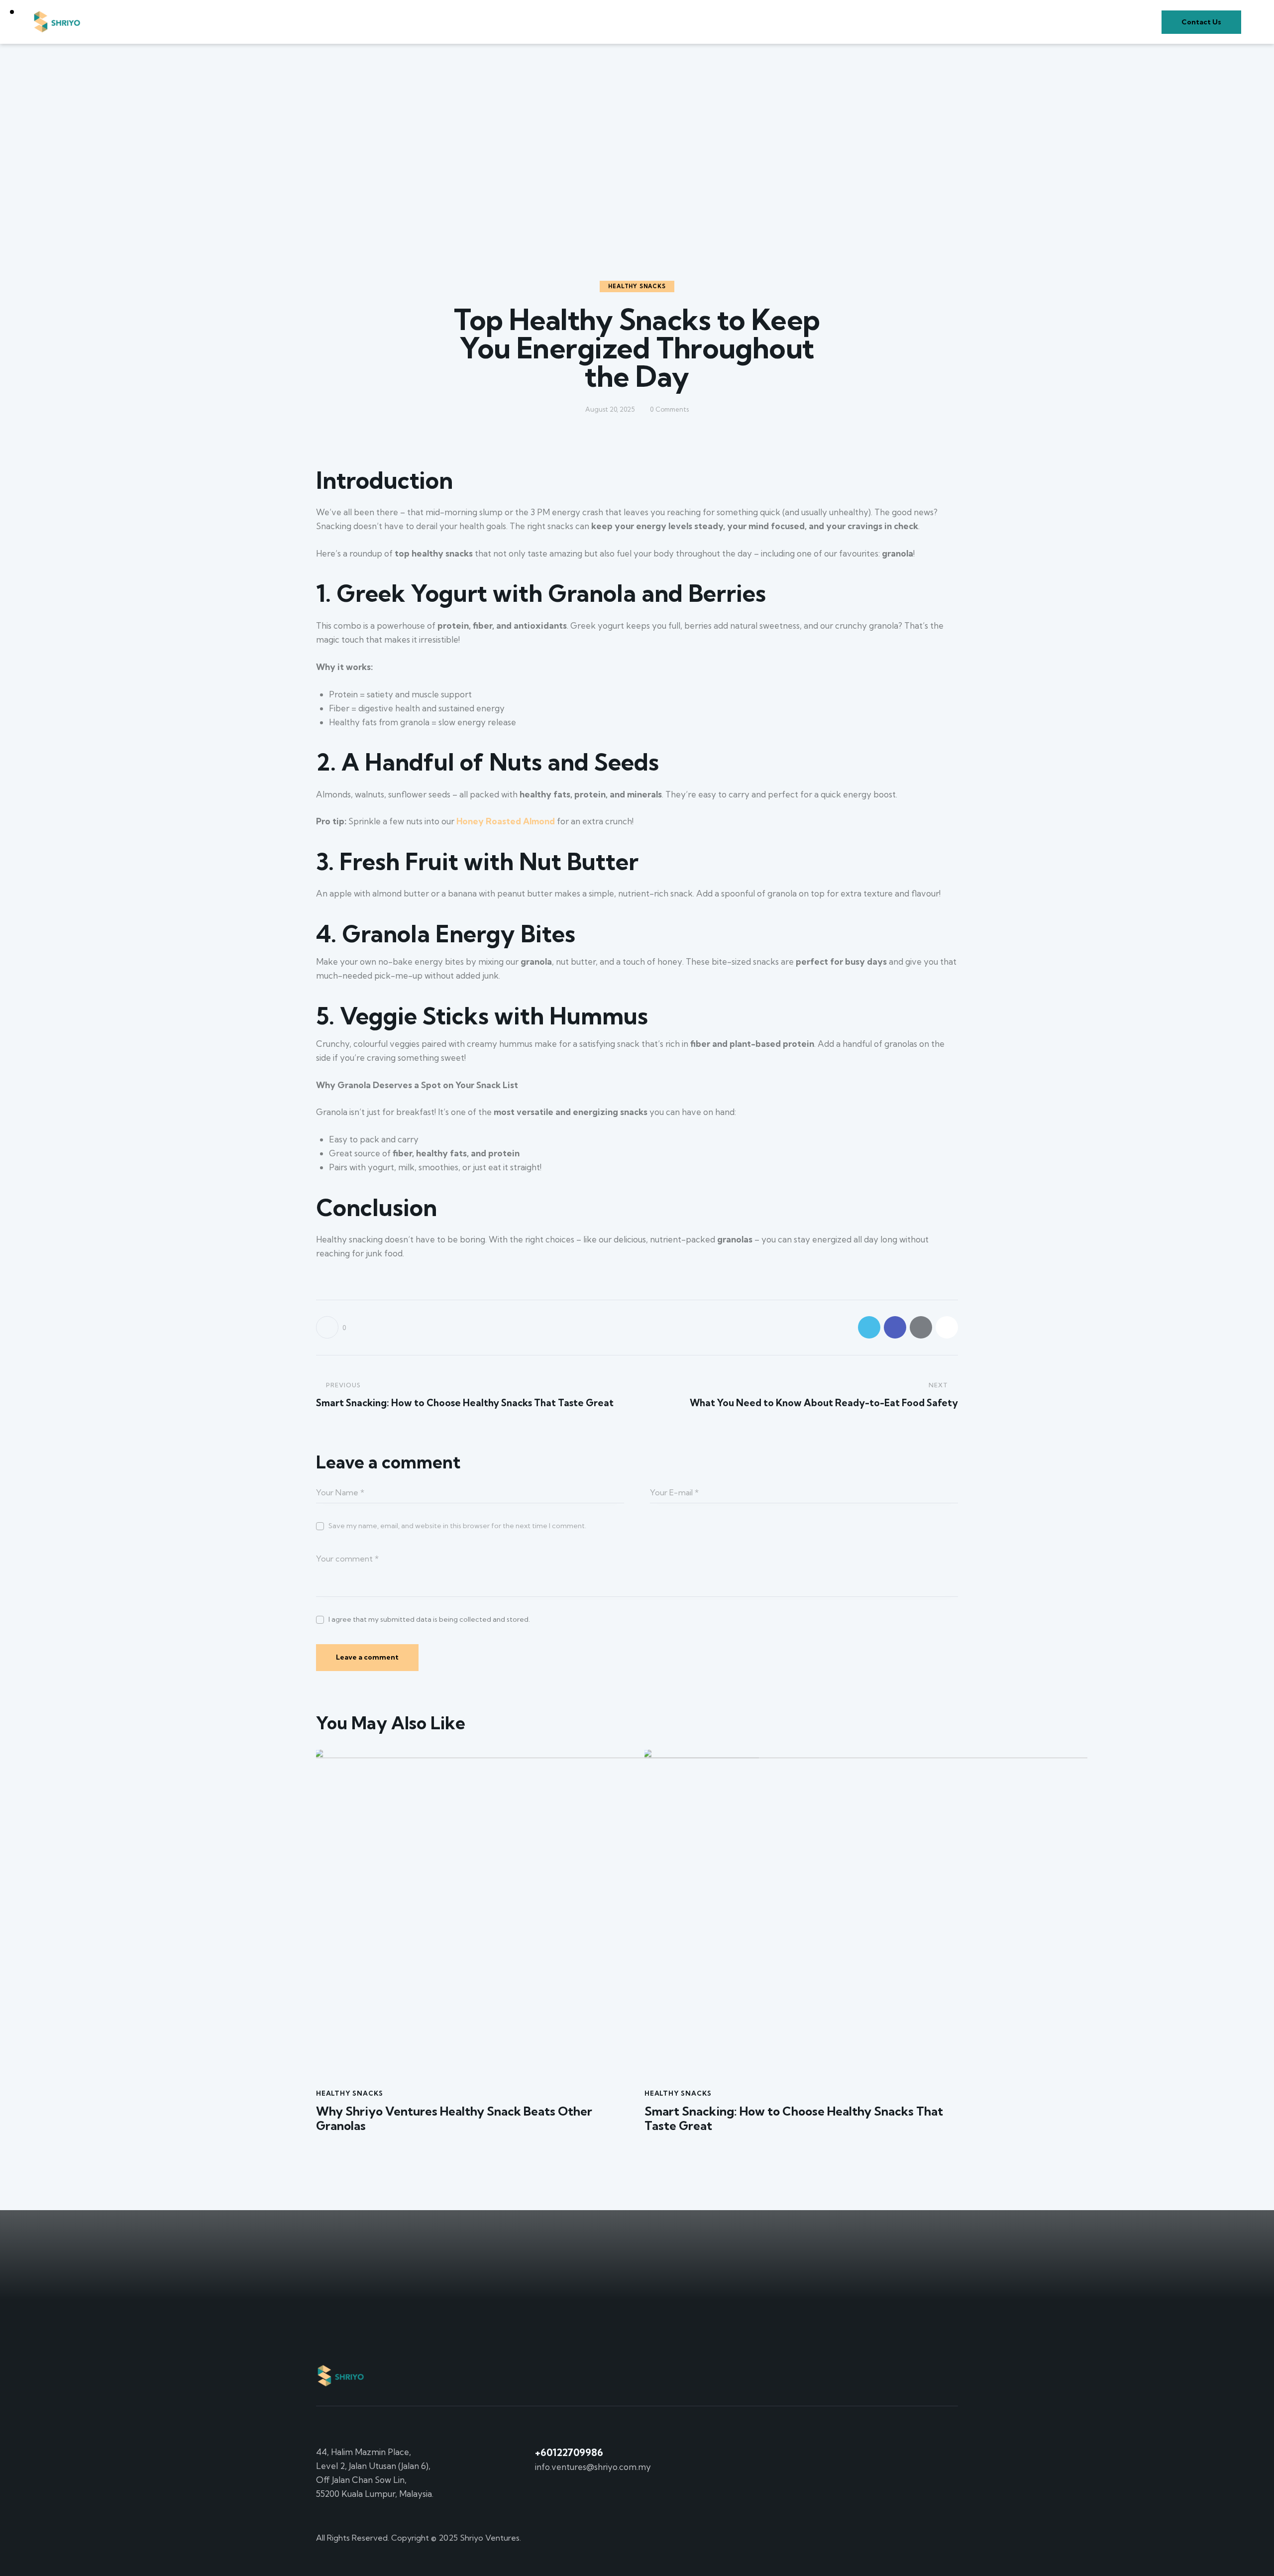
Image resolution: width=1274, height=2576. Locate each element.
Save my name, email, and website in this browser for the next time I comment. (457, 1526)
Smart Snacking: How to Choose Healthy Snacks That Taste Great (794, 2119)
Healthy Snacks (637, 286)
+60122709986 (569, 2452)
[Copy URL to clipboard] (947, 1327)
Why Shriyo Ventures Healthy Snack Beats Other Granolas (454, 2119)
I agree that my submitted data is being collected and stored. (429, 1619)
